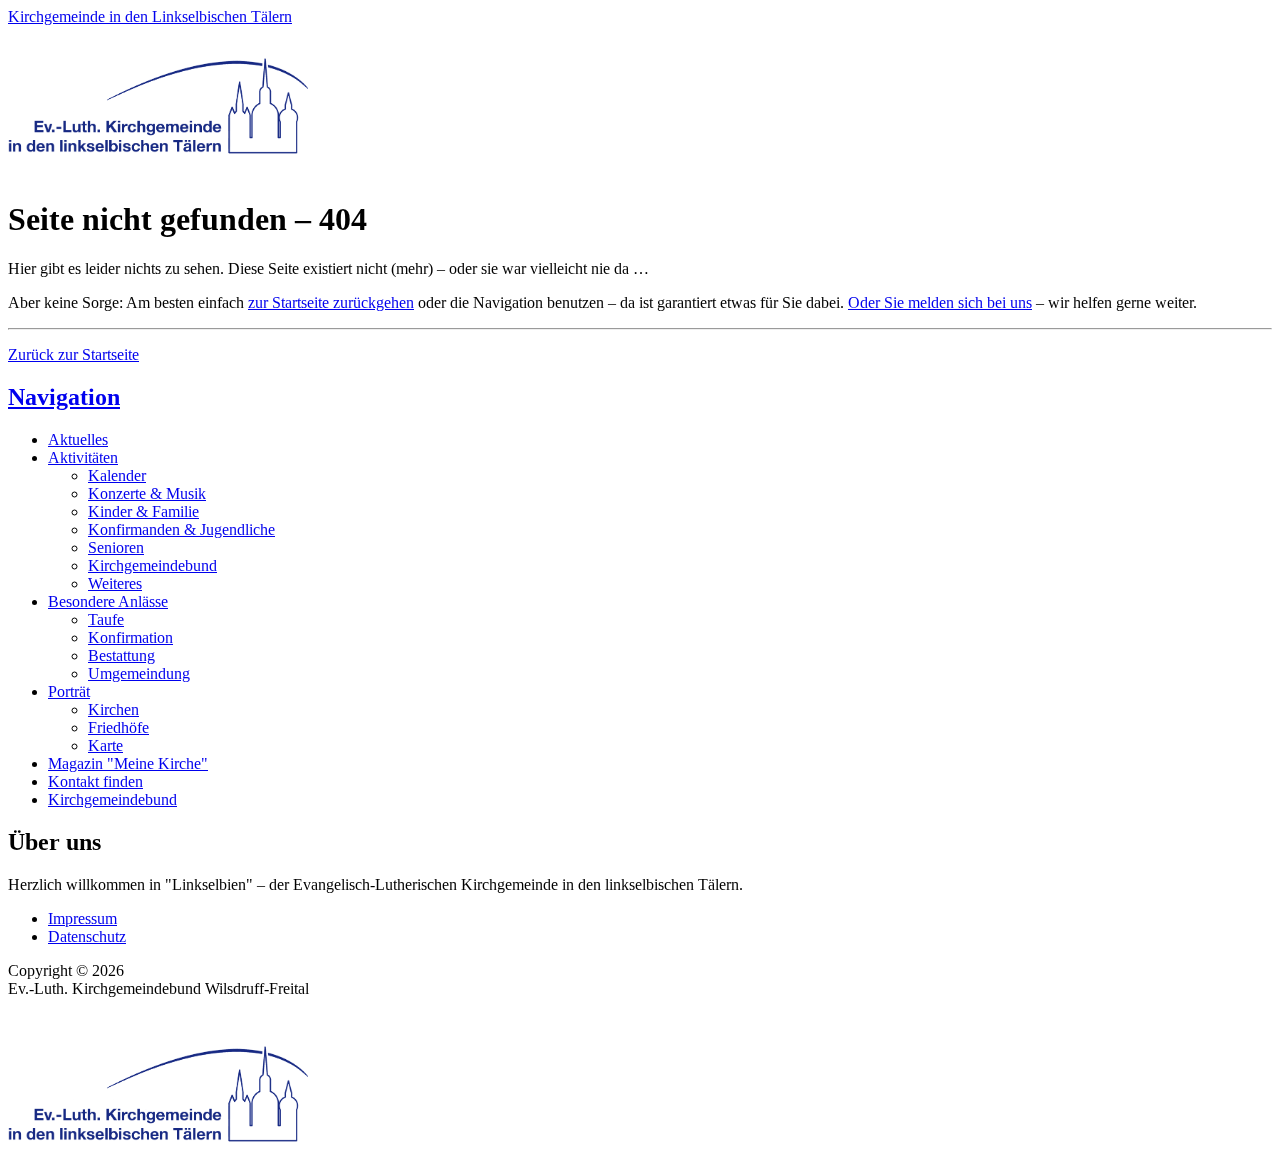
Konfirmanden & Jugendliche (181, 529)
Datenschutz (87, 936)
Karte (105, 745)
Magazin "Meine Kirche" (128, 763)
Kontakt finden (95, 781)
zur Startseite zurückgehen (331, 302)
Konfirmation (130, 637)
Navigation (64, 397)
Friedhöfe (118, 727)
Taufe (106, 619)
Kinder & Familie (143, 511)
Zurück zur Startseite (73, 354)
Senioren (116, 547)
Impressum (82, 918)
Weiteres (115, 583)
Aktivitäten (83, 457)
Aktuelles (78, 439)
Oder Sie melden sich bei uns (940, 302)
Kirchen (113, 709)
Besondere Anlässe (108, 601)
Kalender (117, 475)
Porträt (69, 691)
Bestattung (121, 655)
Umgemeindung (139, 673)
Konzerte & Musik (147, 493)
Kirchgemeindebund (152, 565)
